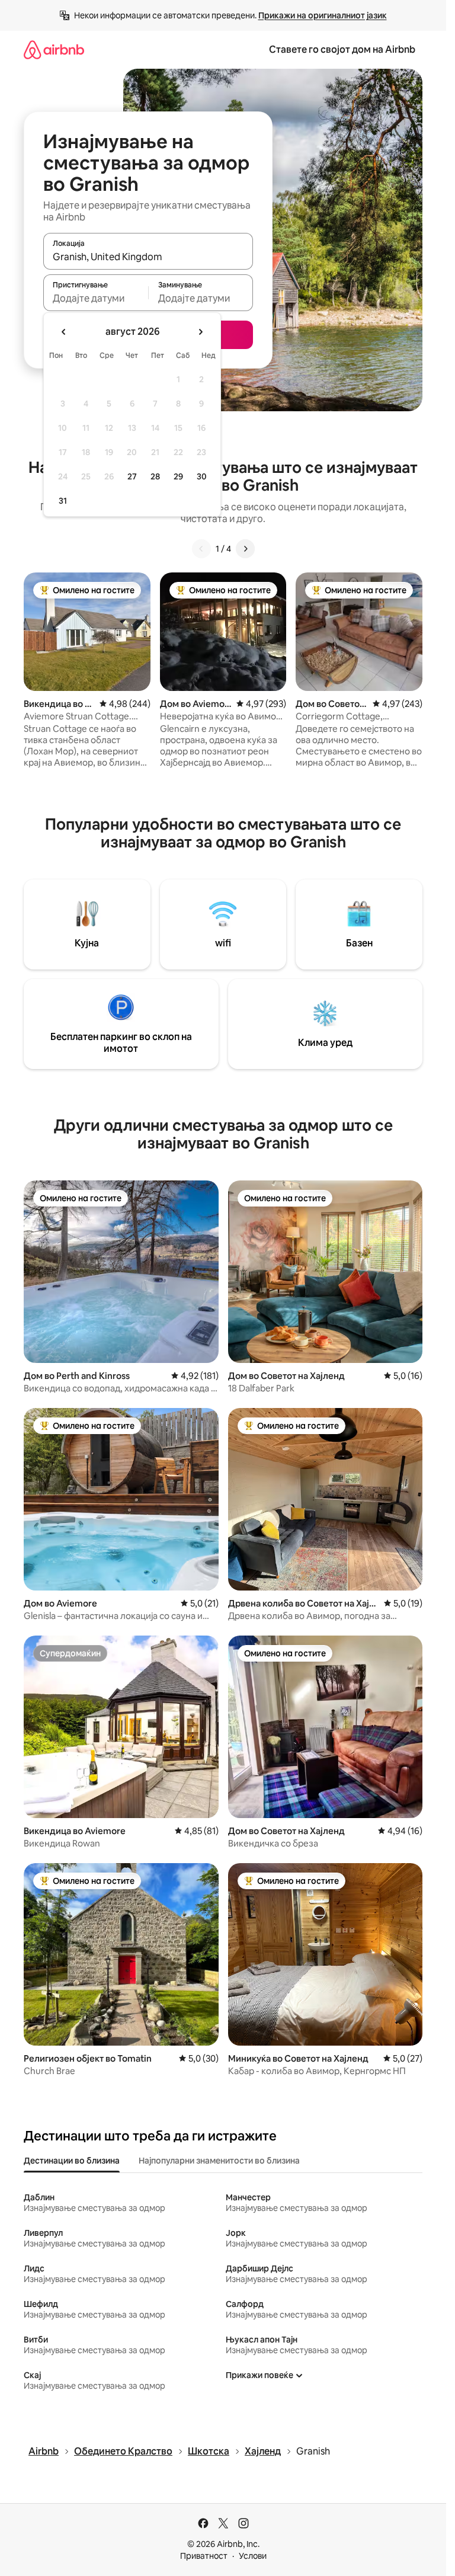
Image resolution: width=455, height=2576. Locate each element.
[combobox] (148, 257)
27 (132, 476)
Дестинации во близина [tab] (72, 2161)
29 (178, 476)
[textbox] (96, 298)
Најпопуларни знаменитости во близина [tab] (219, 2161)
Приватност (204, 2556)
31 (63, 501)
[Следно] (245, 549)
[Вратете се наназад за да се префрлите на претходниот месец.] (64, 332)
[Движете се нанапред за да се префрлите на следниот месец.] (200, 332)
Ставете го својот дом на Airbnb (342, 49)
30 (202, 476)
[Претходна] (201, 549)
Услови (253, 2556)
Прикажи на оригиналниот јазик (323, 15)
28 (155, 476)
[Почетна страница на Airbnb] (54, 49)
